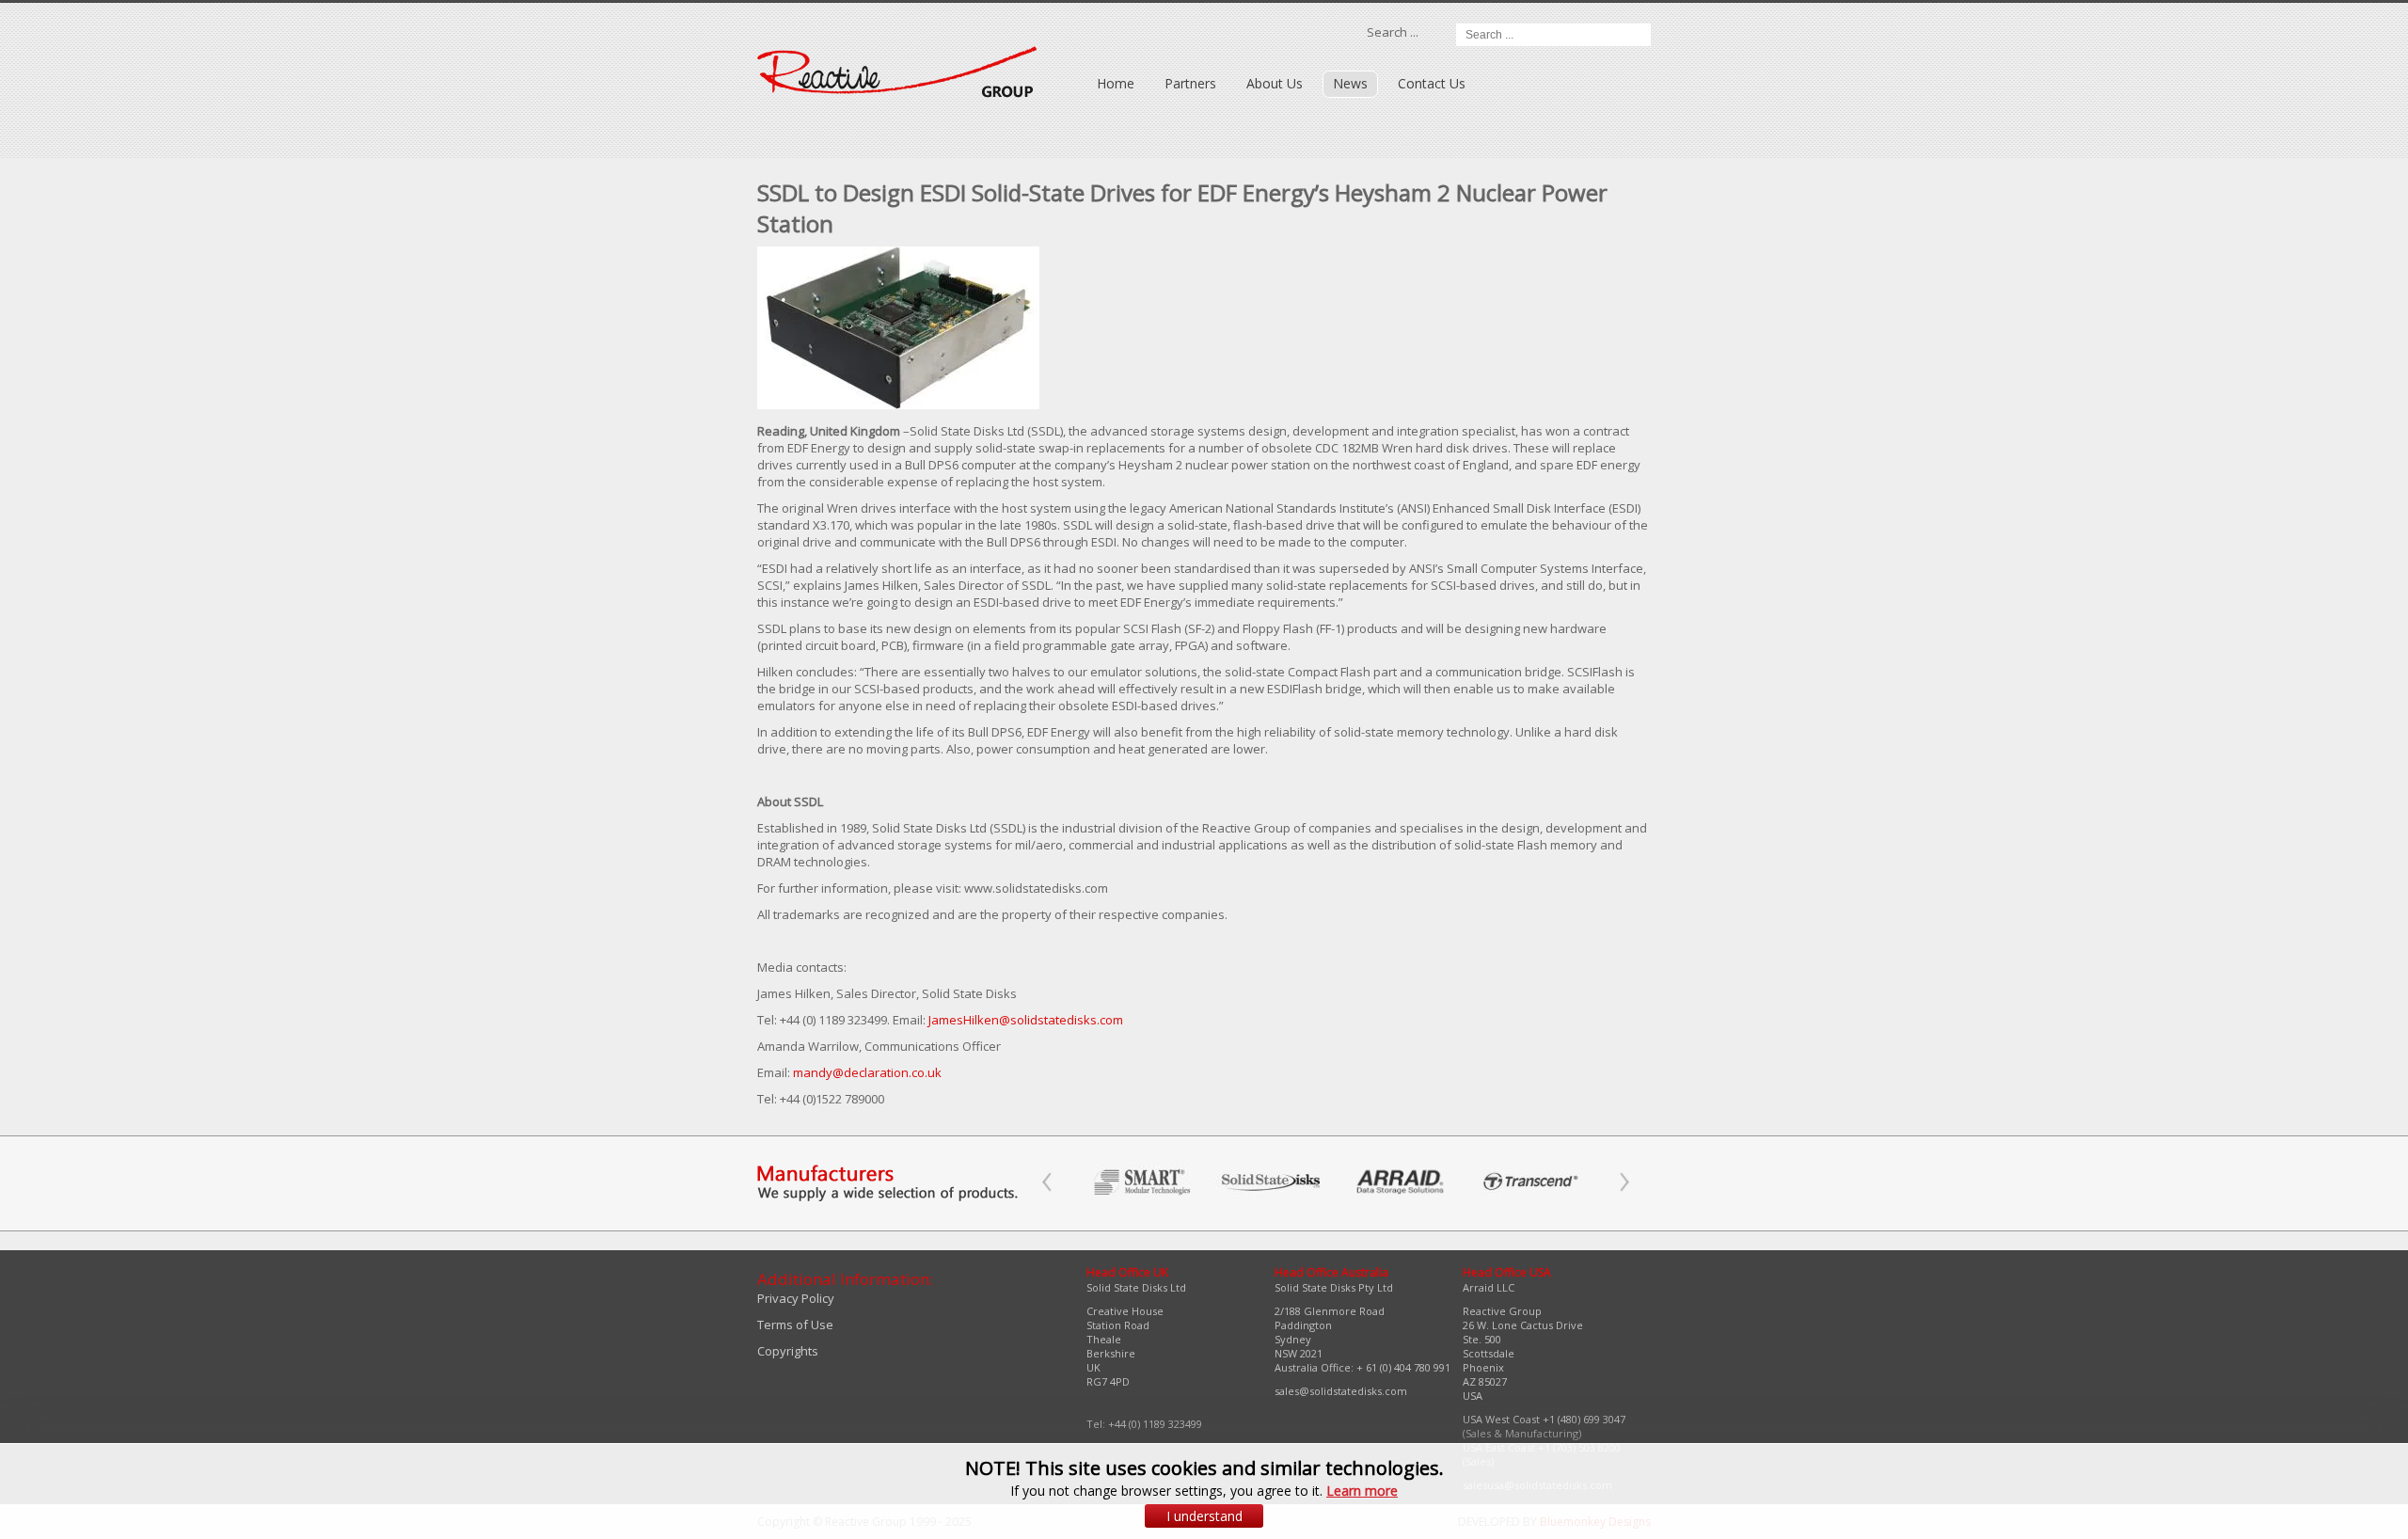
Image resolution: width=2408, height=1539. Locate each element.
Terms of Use (795, 1325)
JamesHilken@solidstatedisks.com (1026, 1020)
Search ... (1393, 32)
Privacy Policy (796, 1298)
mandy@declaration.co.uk (867, 1072)
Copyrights (788, 1351)
